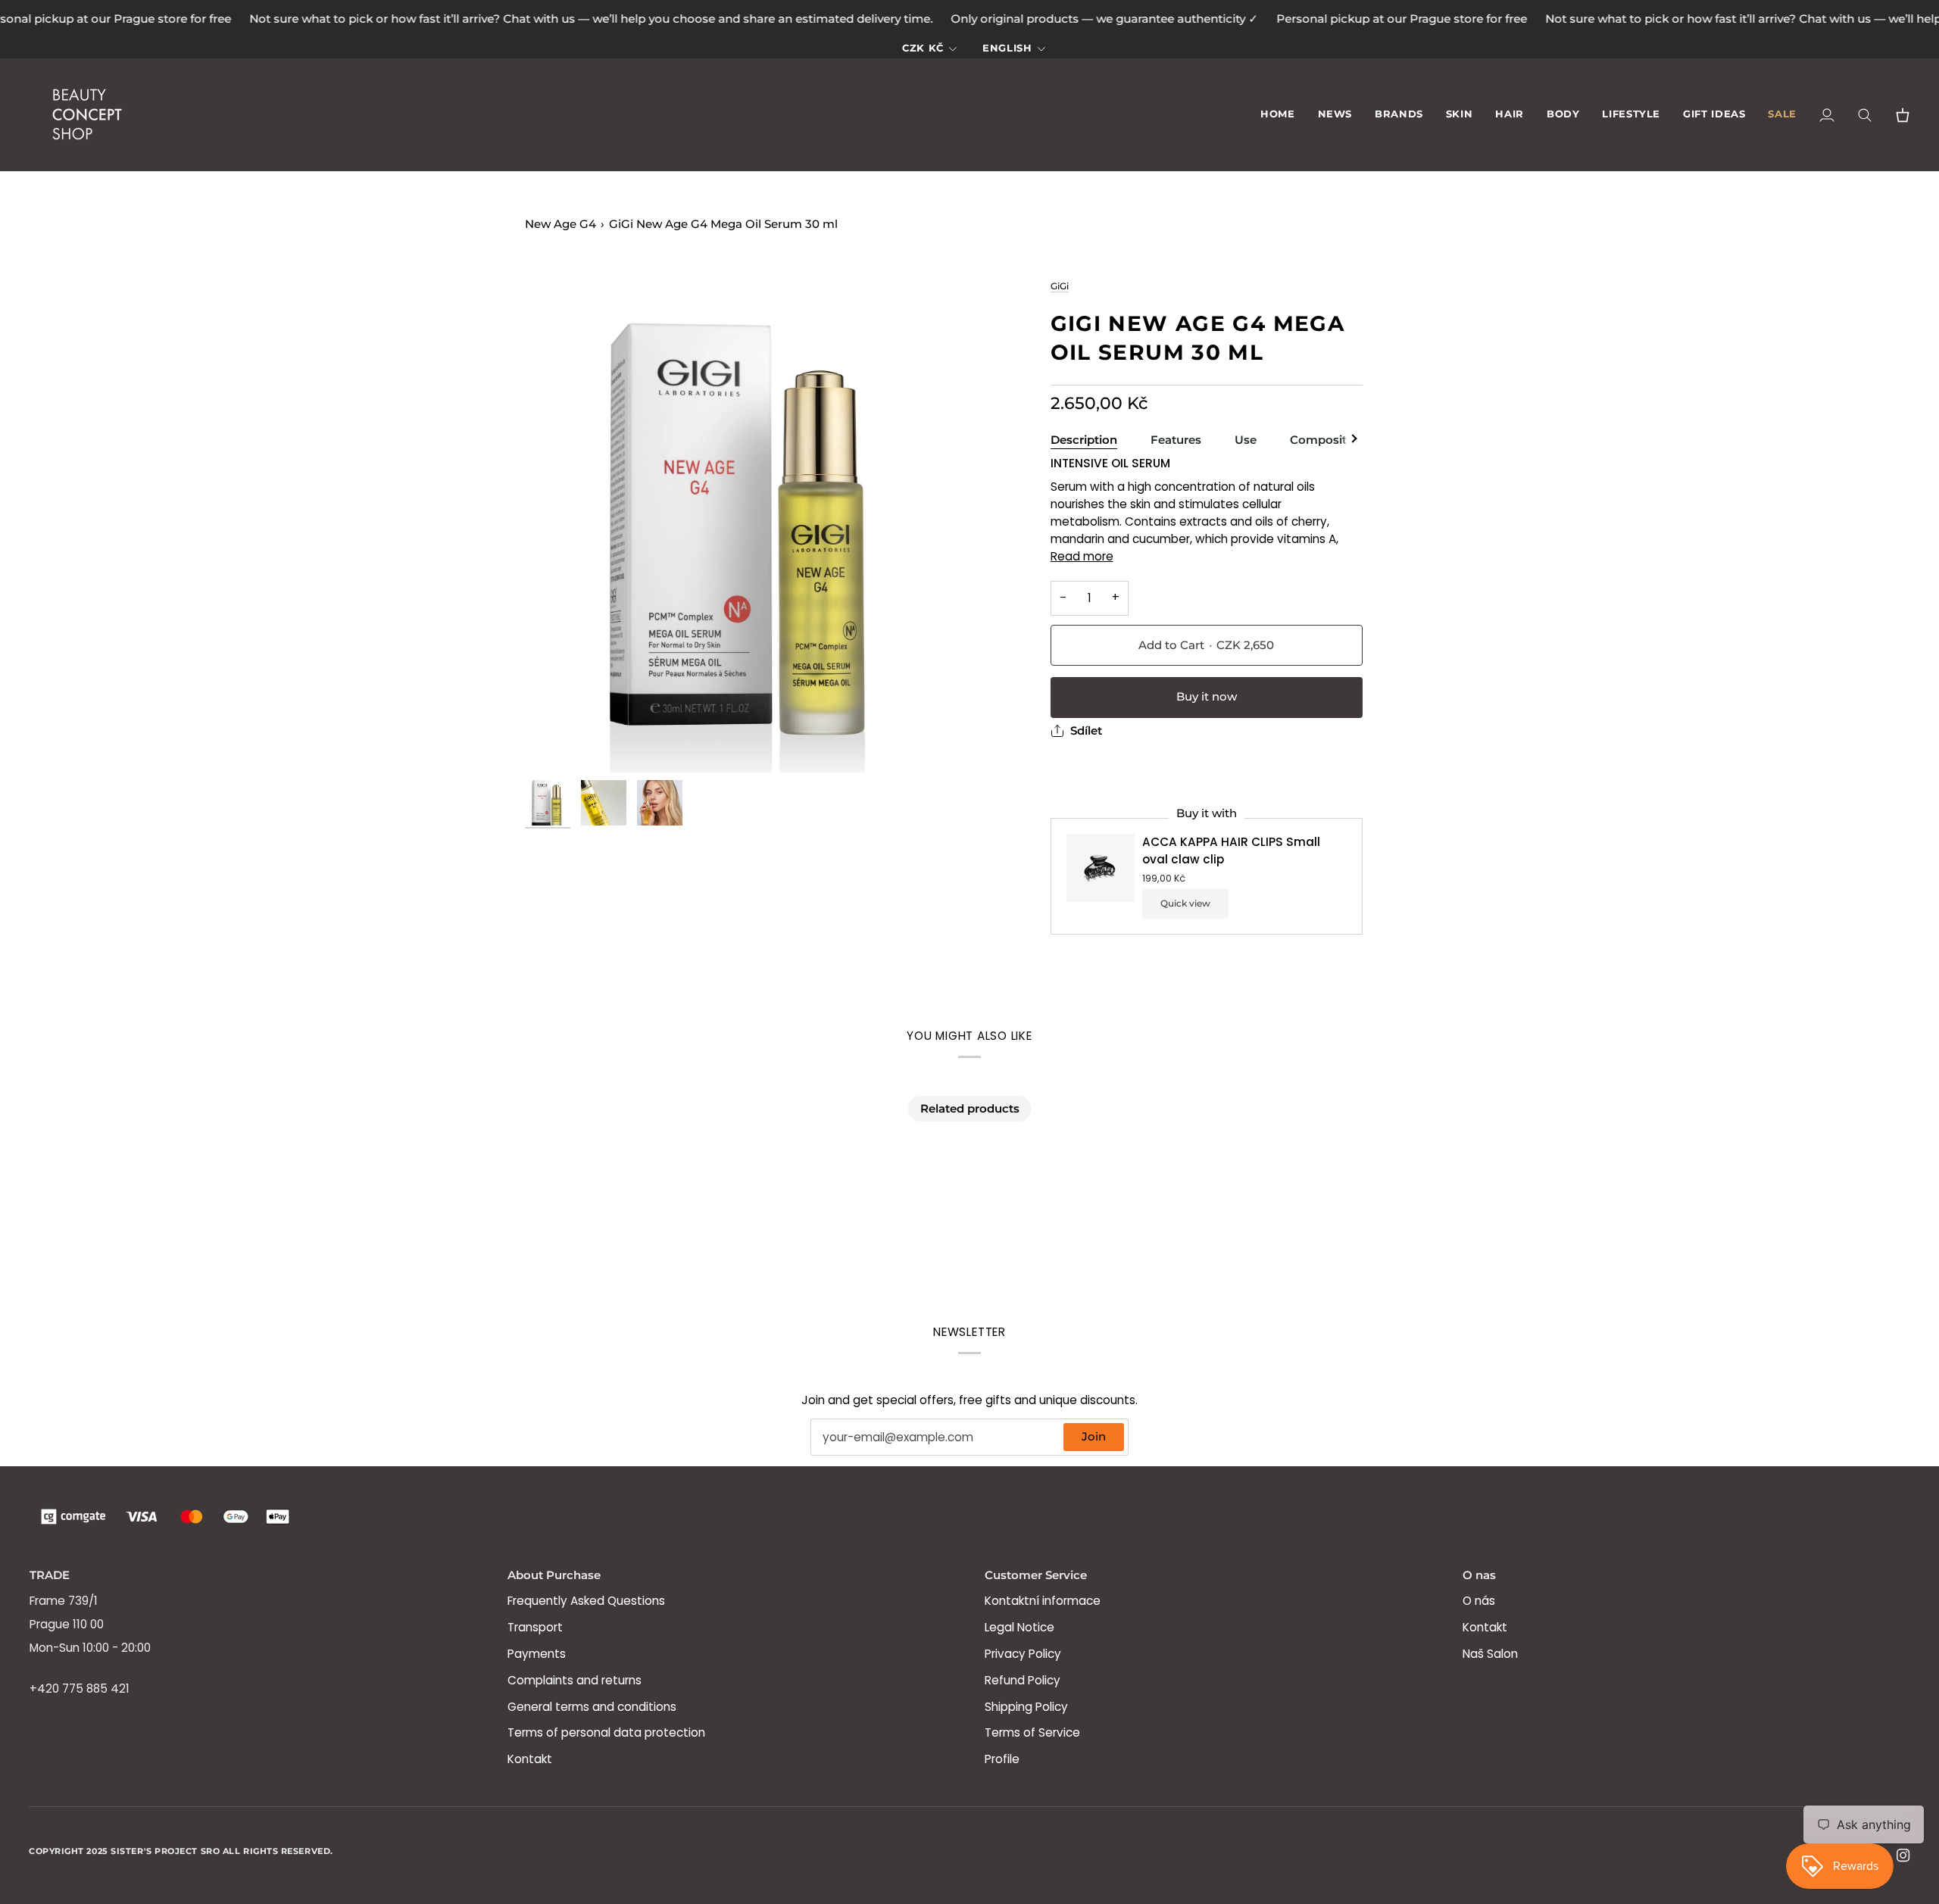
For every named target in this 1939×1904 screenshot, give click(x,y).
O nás (1479, 1601)
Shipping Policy (1026, 1707)
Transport (535, 1627)
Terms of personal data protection (606, 1732)
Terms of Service (1032, 1732)
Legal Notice (1019, 1627)
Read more (1082, 556)
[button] (1399, 115)
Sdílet (1086, 731)
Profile (1002, 1759)
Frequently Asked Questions (586, 1601)
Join (1094, 1437)
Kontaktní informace (1043, 1601)
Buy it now (1207, 697)
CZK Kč (923, 48)
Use (1246, 440)
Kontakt (530, 1759)
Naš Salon (1490, 1654)
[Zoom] (747, 525)
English (1007, 48)
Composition (1327, 440)
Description (1084, 440)
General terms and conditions (592, 1707)
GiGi (1060, 286)
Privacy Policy (1023, 1654)
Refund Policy (1023, 1680)
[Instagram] (1903, 1856)
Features (1176, 440)
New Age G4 (560, 224)
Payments (537, 1654)
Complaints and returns (575, 1680)
